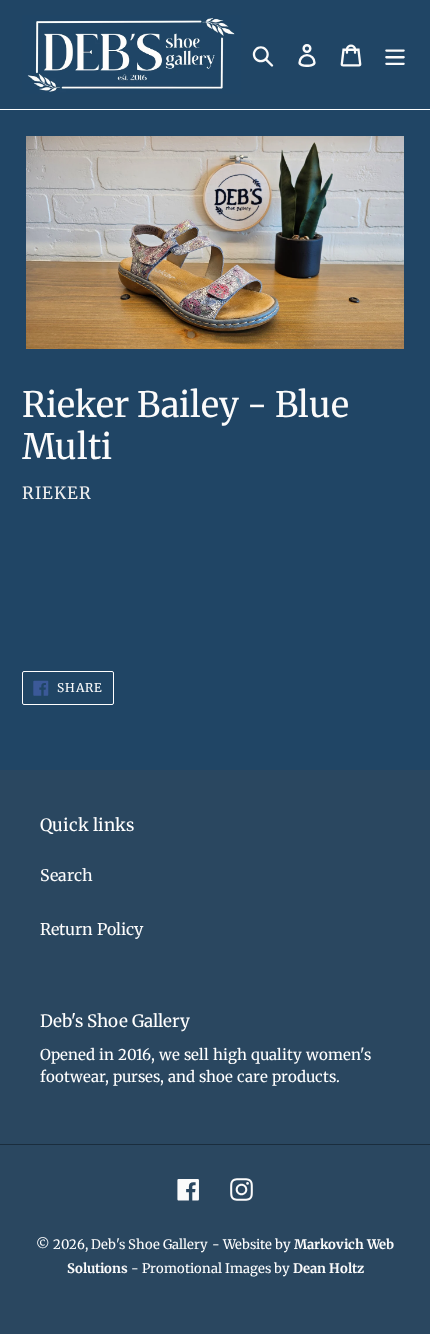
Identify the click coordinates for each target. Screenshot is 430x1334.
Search (66, 875)
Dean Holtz (328, 1268)
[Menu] (395, 54)
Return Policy (91, 929)
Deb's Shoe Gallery (149, 1244)
